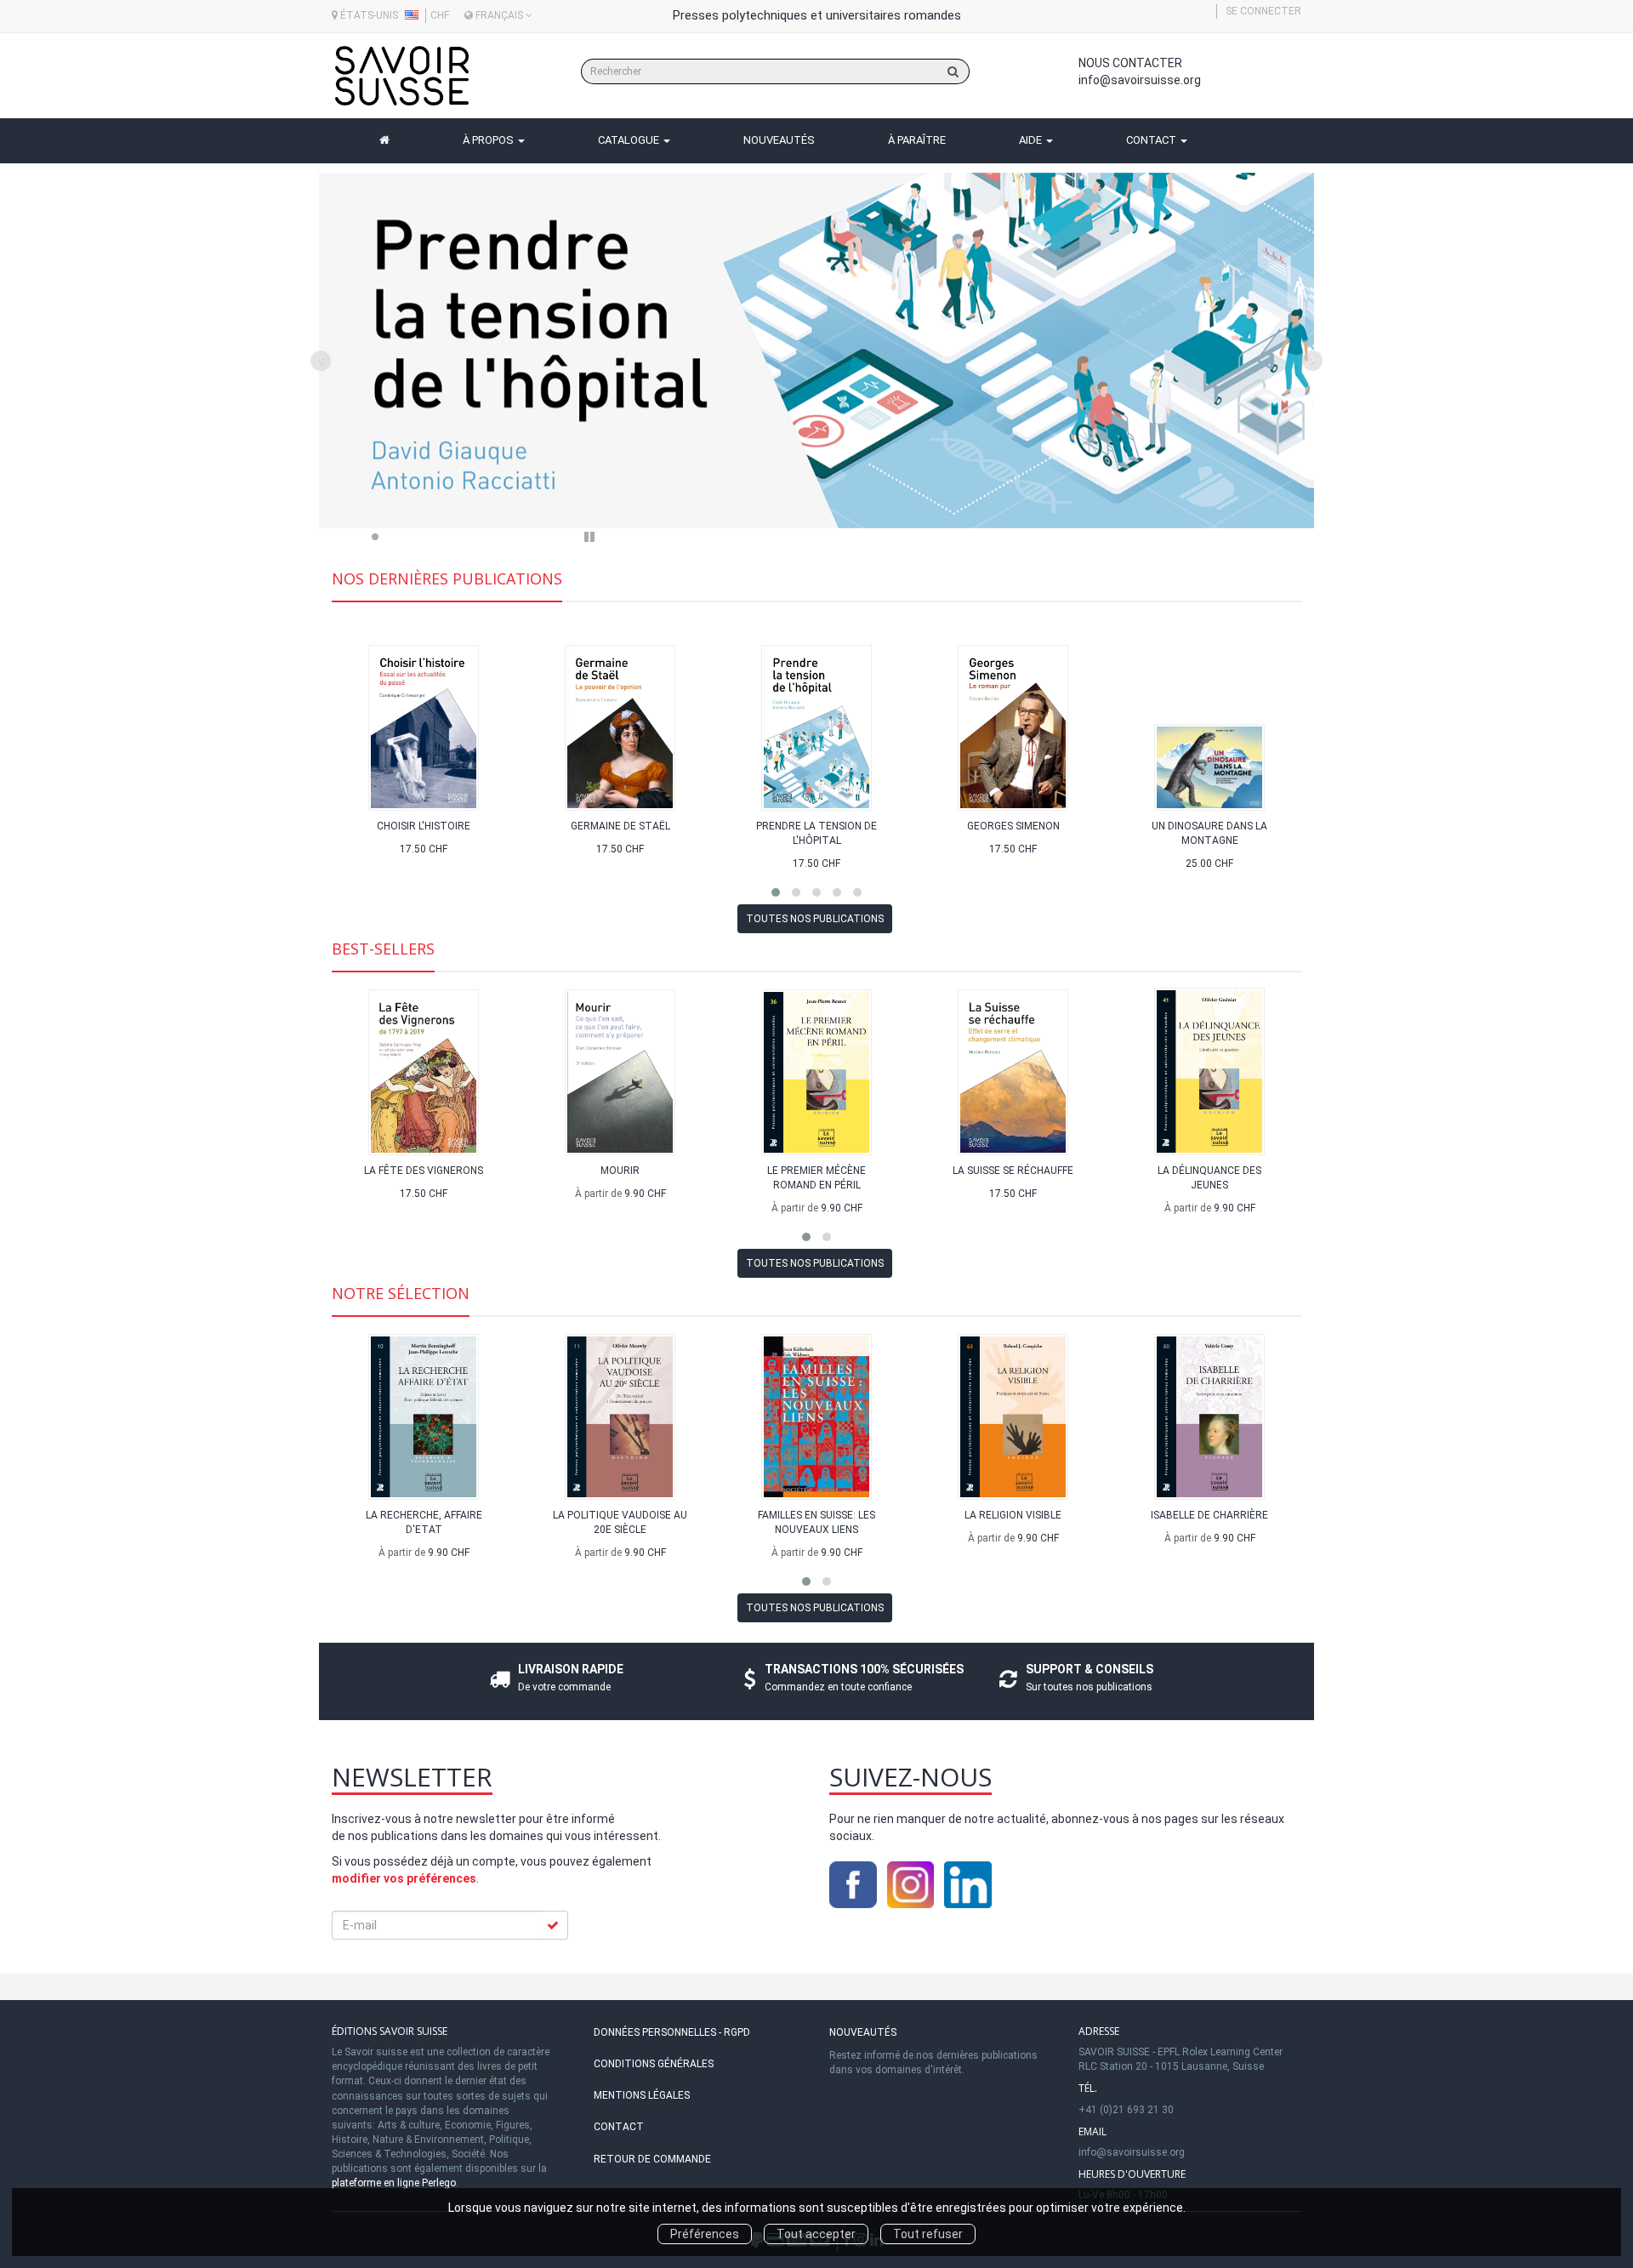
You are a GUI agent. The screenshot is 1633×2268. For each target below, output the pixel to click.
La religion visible (1013, 1515)
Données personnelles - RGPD (672, 2032)
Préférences (705, 2234)
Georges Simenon (1013, 826)
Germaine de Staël (620, 826)
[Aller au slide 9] (513, 537)
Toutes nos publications (815, 919)
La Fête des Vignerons (424, 1171)
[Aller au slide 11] (559, 537)
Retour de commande (652, 2159)
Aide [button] (1032, 140)
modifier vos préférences (404, 1878)
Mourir (620, 1171)
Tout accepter (816, 2234)
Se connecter (1263, 11)
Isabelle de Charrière (1209, 1515)
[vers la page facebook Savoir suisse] (853, 1883)
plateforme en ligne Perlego (394, 2183)
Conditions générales (654, 2064)
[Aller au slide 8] (490, 537)
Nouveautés (863, 2032)
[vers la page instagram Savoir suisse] (911, 1883)
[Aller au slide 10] (536, 537)
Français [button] (499, 15)
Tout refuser (928, 2234)
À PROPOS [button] (489, 140)
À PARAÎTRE (917, 140)
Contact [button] (1152, 140)
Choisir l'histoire (424, 826)
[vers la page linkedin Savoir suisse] (968, 1883)
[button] (394, 359)
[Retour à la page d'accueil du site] (402, 76)
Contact (619, 2127)
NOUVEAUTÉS (779, 140)
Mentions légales (642, 2095)
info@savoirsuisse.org (1140, 80)
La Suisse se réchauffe (1013, 1171)
